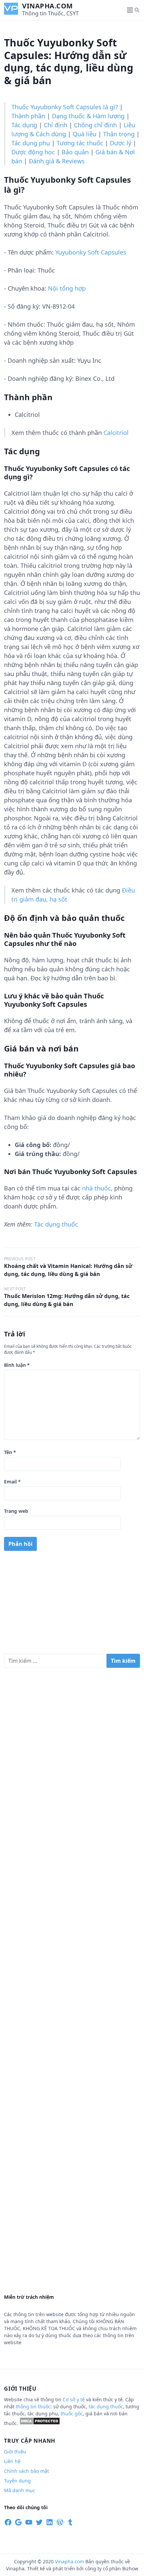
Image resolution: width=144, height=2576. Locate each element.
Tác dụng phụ (31, 143)
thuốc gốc (72, 2413)
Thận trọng (119, 134)
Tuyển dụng (17, 2481)
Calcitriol (116, 433)
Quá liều (85, 134)
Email (12, 1482)
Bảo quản (75, 152)
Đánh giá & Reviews (57, 161)
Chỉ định (56, 125)
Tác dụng (24, 125)
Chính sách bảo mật (26, 2471)
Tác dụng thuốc (56, 1224)
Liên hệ (12, 2461)
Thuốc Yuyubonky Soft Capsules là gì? (65, 107)
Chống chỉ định (95, 125)
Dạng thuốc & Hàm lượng (88, 116)
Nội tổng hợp (67, 288)
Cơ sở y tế (74, 2399)
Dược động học (33, 152)
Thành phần (28, 116)
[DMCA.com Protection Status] (40, 2423)
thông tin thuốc (33, 2406)
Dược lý (121, 143)
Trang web (16, 1511)
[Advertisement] (72, 1605)
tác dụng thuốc (106, 2406)
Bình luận (17, 1365)
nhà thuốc (96, 1188)
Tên (10, 1452)
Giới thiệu (15, 2452)
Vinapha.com (48, 6)
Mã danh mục (20, 2490)
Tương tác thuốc (80, 143)
